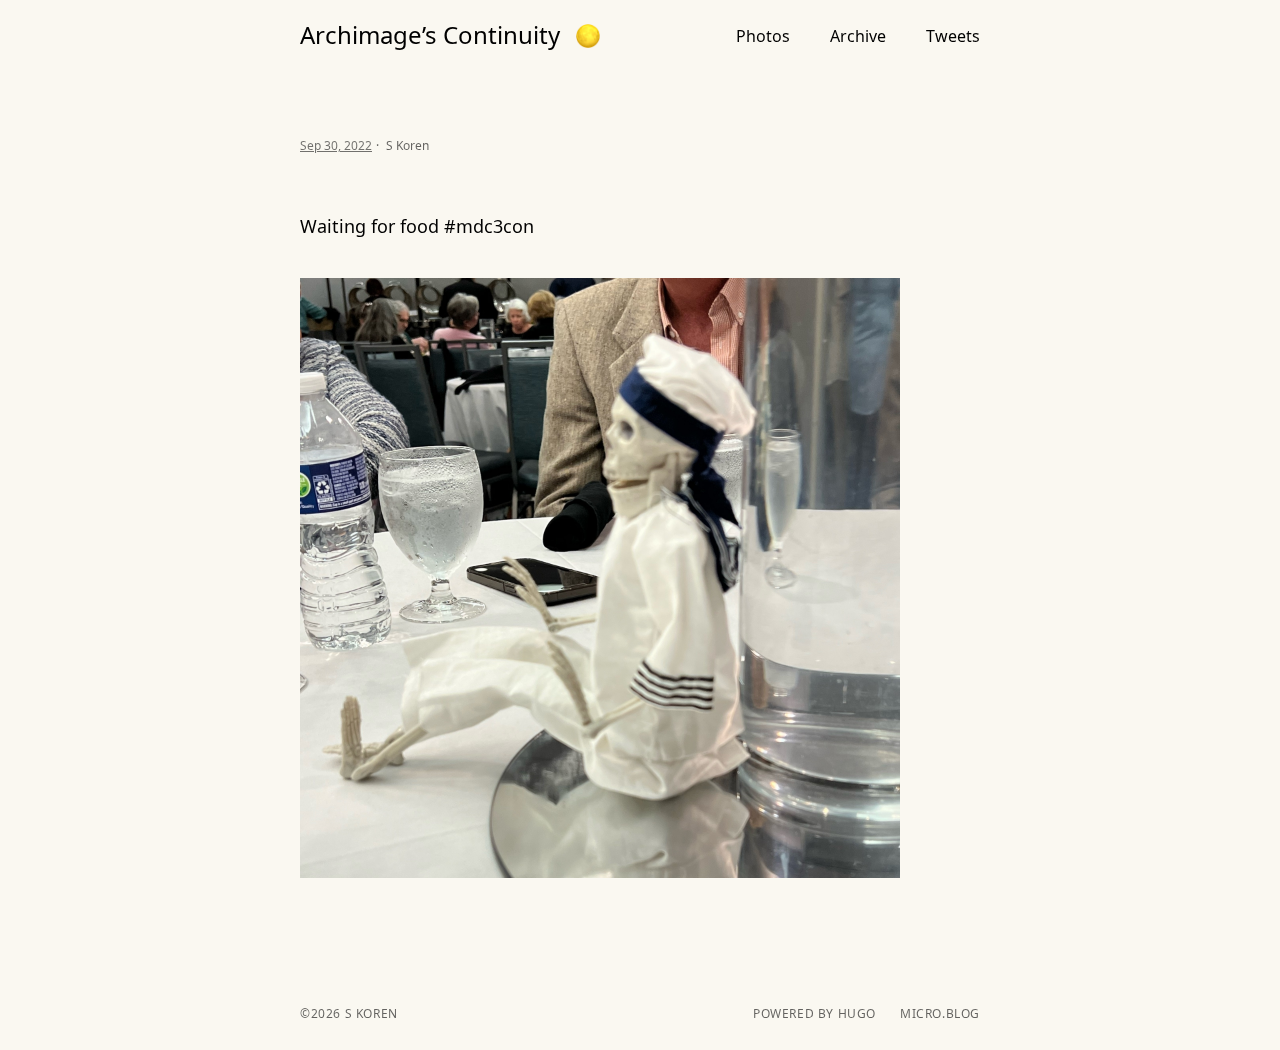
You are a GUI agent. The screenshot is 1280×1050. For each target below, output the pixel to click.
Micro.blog (940, 1014)
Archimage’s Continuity (430, 35)
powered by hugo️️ (814, 1014)
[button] (588, 36)
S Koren (369, 1013)
